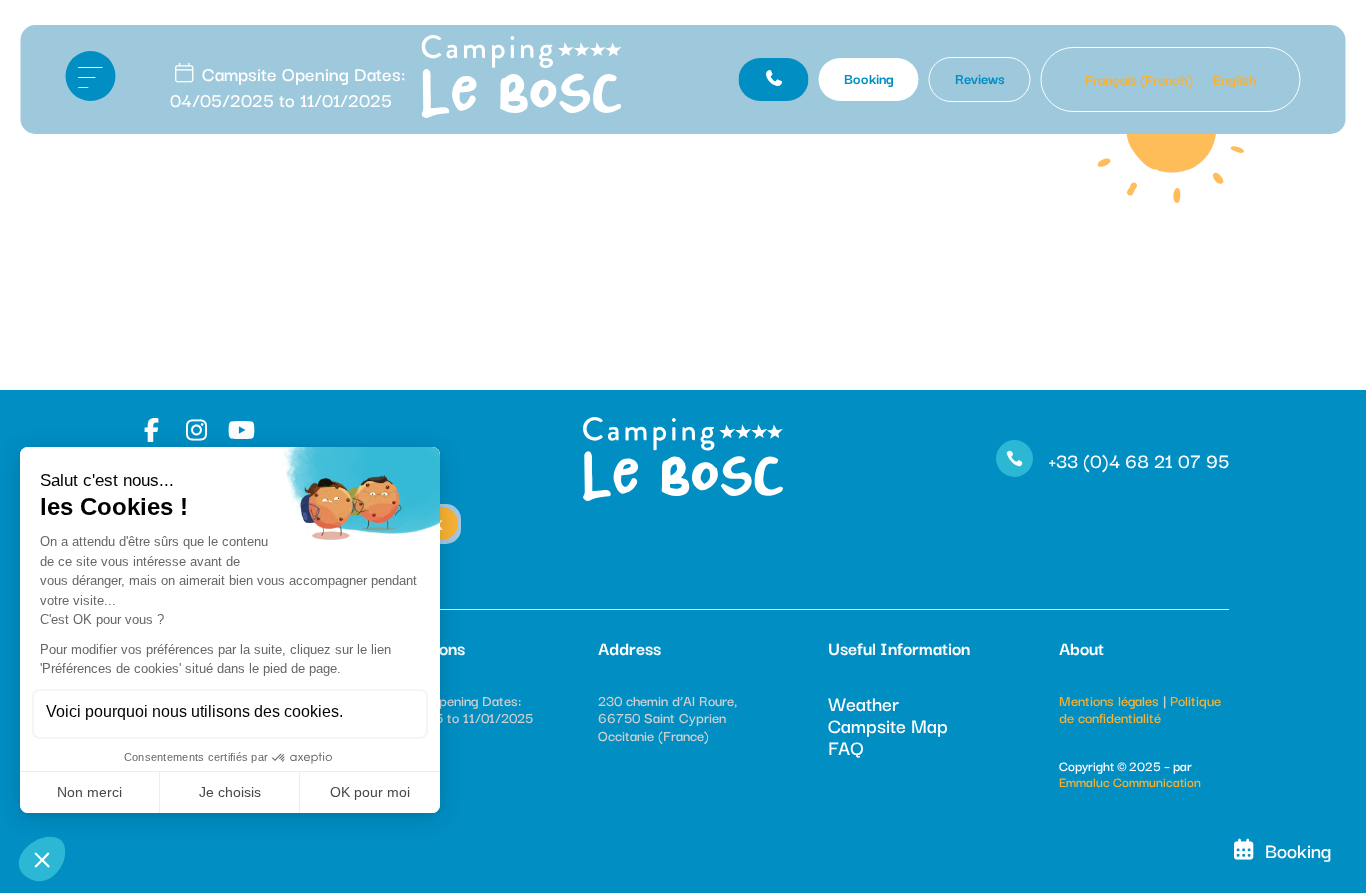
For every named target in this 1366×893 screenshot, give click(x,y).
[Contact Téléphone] (774, 79)
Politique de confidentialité (1140, 709)
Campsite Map (888, 725)
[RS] (154, 430)
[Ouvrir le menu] (90, 76)
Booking (869, 78)
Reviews (980, 78)
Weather (863, 703)
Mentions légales (1109, 700)
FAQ (846, 747)
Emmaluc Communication (1130, 781)
